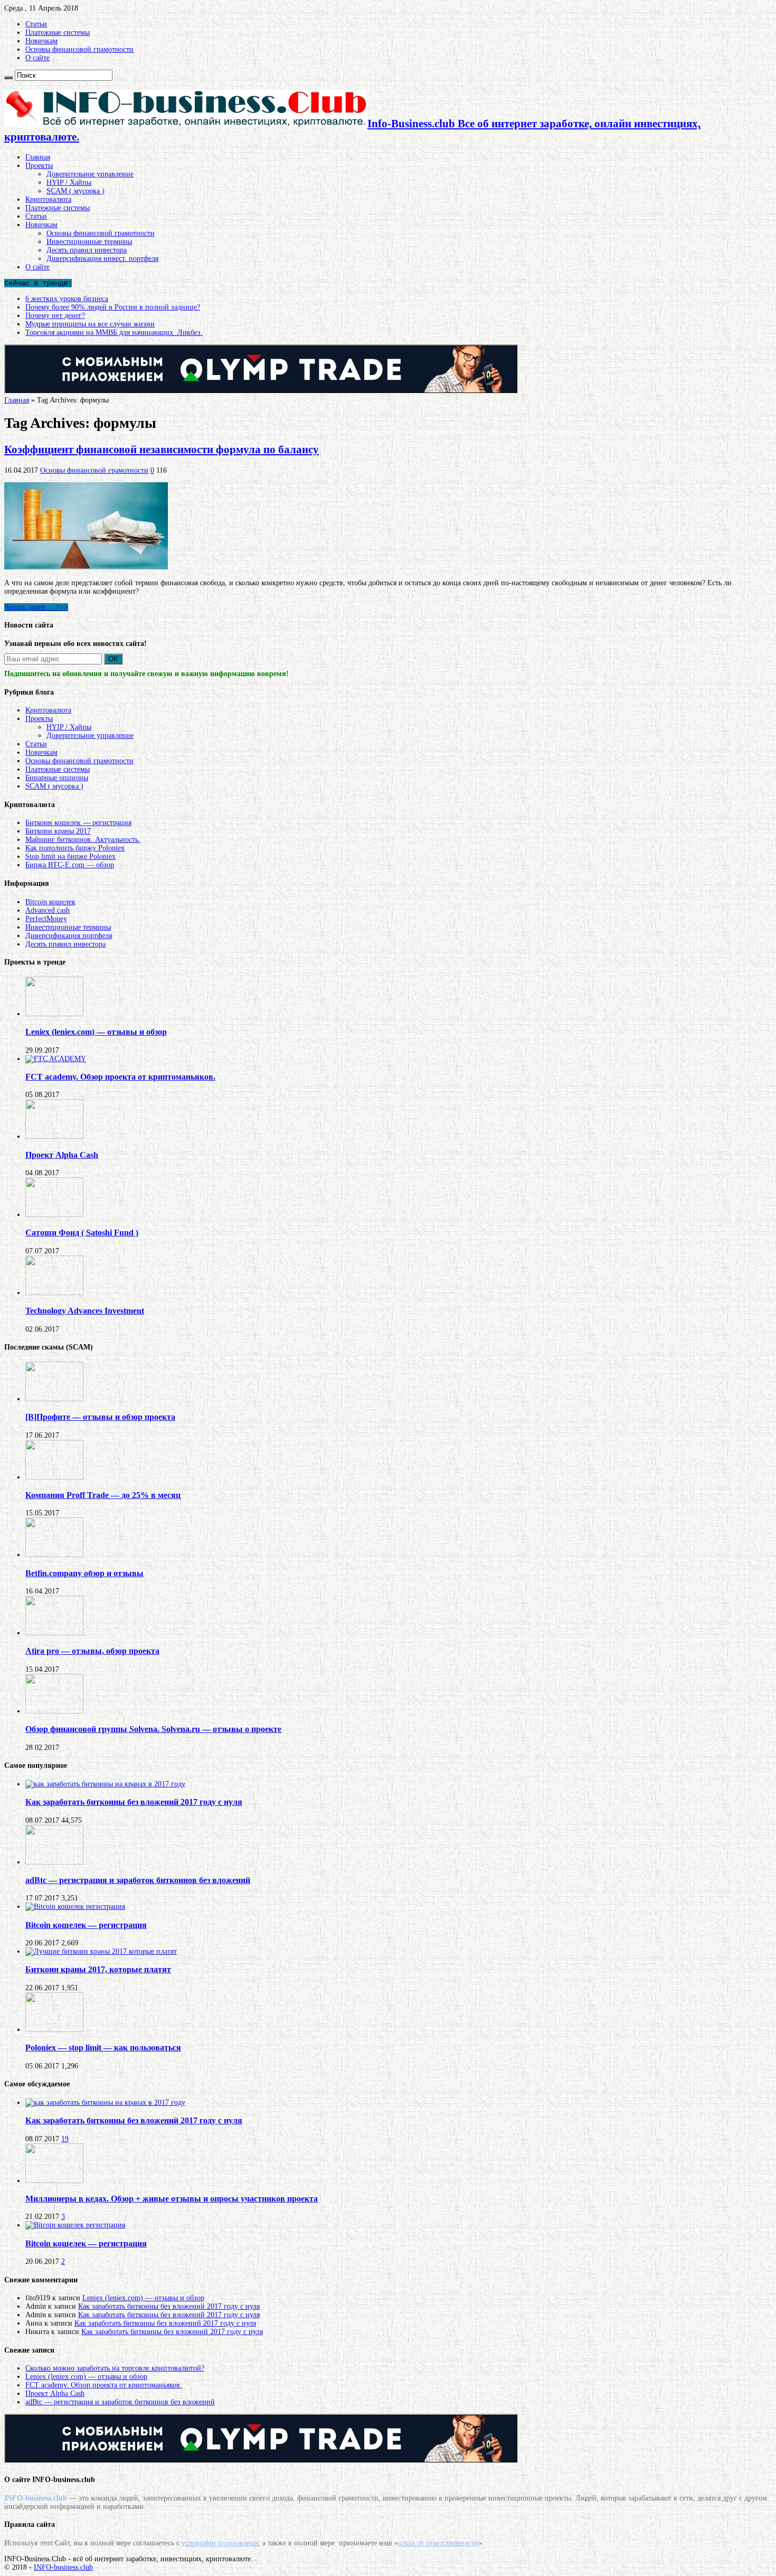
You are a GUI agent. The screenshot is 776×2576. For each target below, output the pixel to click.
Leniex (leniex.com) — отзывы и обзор (96, 1032)
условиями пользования (220, 2543)
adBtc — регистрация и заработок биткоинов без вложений (138, 1880)
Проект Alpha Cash (62, 1155)
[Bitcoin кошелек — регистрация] (75, 1907)
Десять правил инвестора (87, 250)
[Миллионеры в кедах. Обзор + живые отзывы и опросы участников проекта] (54, 2181)
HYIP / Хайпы (69, 182)
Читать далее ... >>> (36, 607)
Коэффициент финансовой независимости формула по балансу (162, 449)
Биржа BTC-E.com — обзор (70, 865)
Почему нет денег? (55, 316)
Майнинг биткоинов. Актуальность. (83, 840)
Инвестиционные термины (89, 242)
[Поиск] (8, 78)
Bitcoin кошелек (50, 902)
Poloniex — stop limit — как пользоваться (103, 2048)
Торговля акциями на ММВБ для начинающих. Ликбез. (114, 332)
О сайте (37, 58)
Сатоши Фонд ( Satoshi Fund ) (82, 1233)
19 (65, 2139)
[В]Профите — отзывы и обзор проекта (100, 1417)
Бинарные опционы (57, 778)
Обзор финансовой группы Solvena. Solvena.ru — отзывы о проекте (153, 1729)
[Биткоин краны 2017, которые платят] (101, 1951)
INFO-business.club (63, 2567)
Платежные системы (58, 32)
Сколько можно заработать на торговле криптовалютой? (115, 2368)
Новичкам (41, 41)
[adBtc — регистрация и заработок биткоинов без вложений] (54, 1862)
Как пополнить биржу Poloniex (75, 848)
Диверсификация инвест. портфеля (102, 259)
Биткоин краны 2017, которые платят (98, 1969)
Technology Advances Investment (85, 1311)
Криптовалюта (48, 199)
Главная (38, 157)
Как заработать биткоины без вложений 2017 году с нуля (134, 1802)
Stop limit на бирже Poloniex (70, 856)
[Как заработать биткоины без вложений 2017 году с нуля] (105, 1784)
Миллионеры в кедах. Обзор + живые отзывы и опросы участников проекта (172, 2199)
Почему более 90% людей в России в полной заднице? (113, 307)
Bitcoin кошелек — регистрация (86, 1925)
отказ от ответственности (438, 2543)
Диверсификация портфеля (69, 936)
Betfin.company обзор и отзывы (84, 1573)
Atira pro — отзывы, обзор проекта (92, 1651)
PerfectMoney (46, 919)
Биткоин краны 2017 (58, 831)
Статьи (36, 24)
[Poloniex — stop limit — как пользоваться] (54, 2030)
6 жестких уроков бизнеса (67, 299)
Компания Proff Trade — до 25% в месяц (103, 1495)
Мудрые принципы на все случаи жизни (90, 324)
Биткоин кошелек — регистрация (78, 823)
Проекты (39, 166)
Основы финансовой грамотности (79, 49)
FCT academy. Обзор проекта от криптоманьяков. (120, 1077)
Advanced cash (48, 910)
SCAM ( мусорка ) (75, 191)
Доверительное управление (90, 174)
